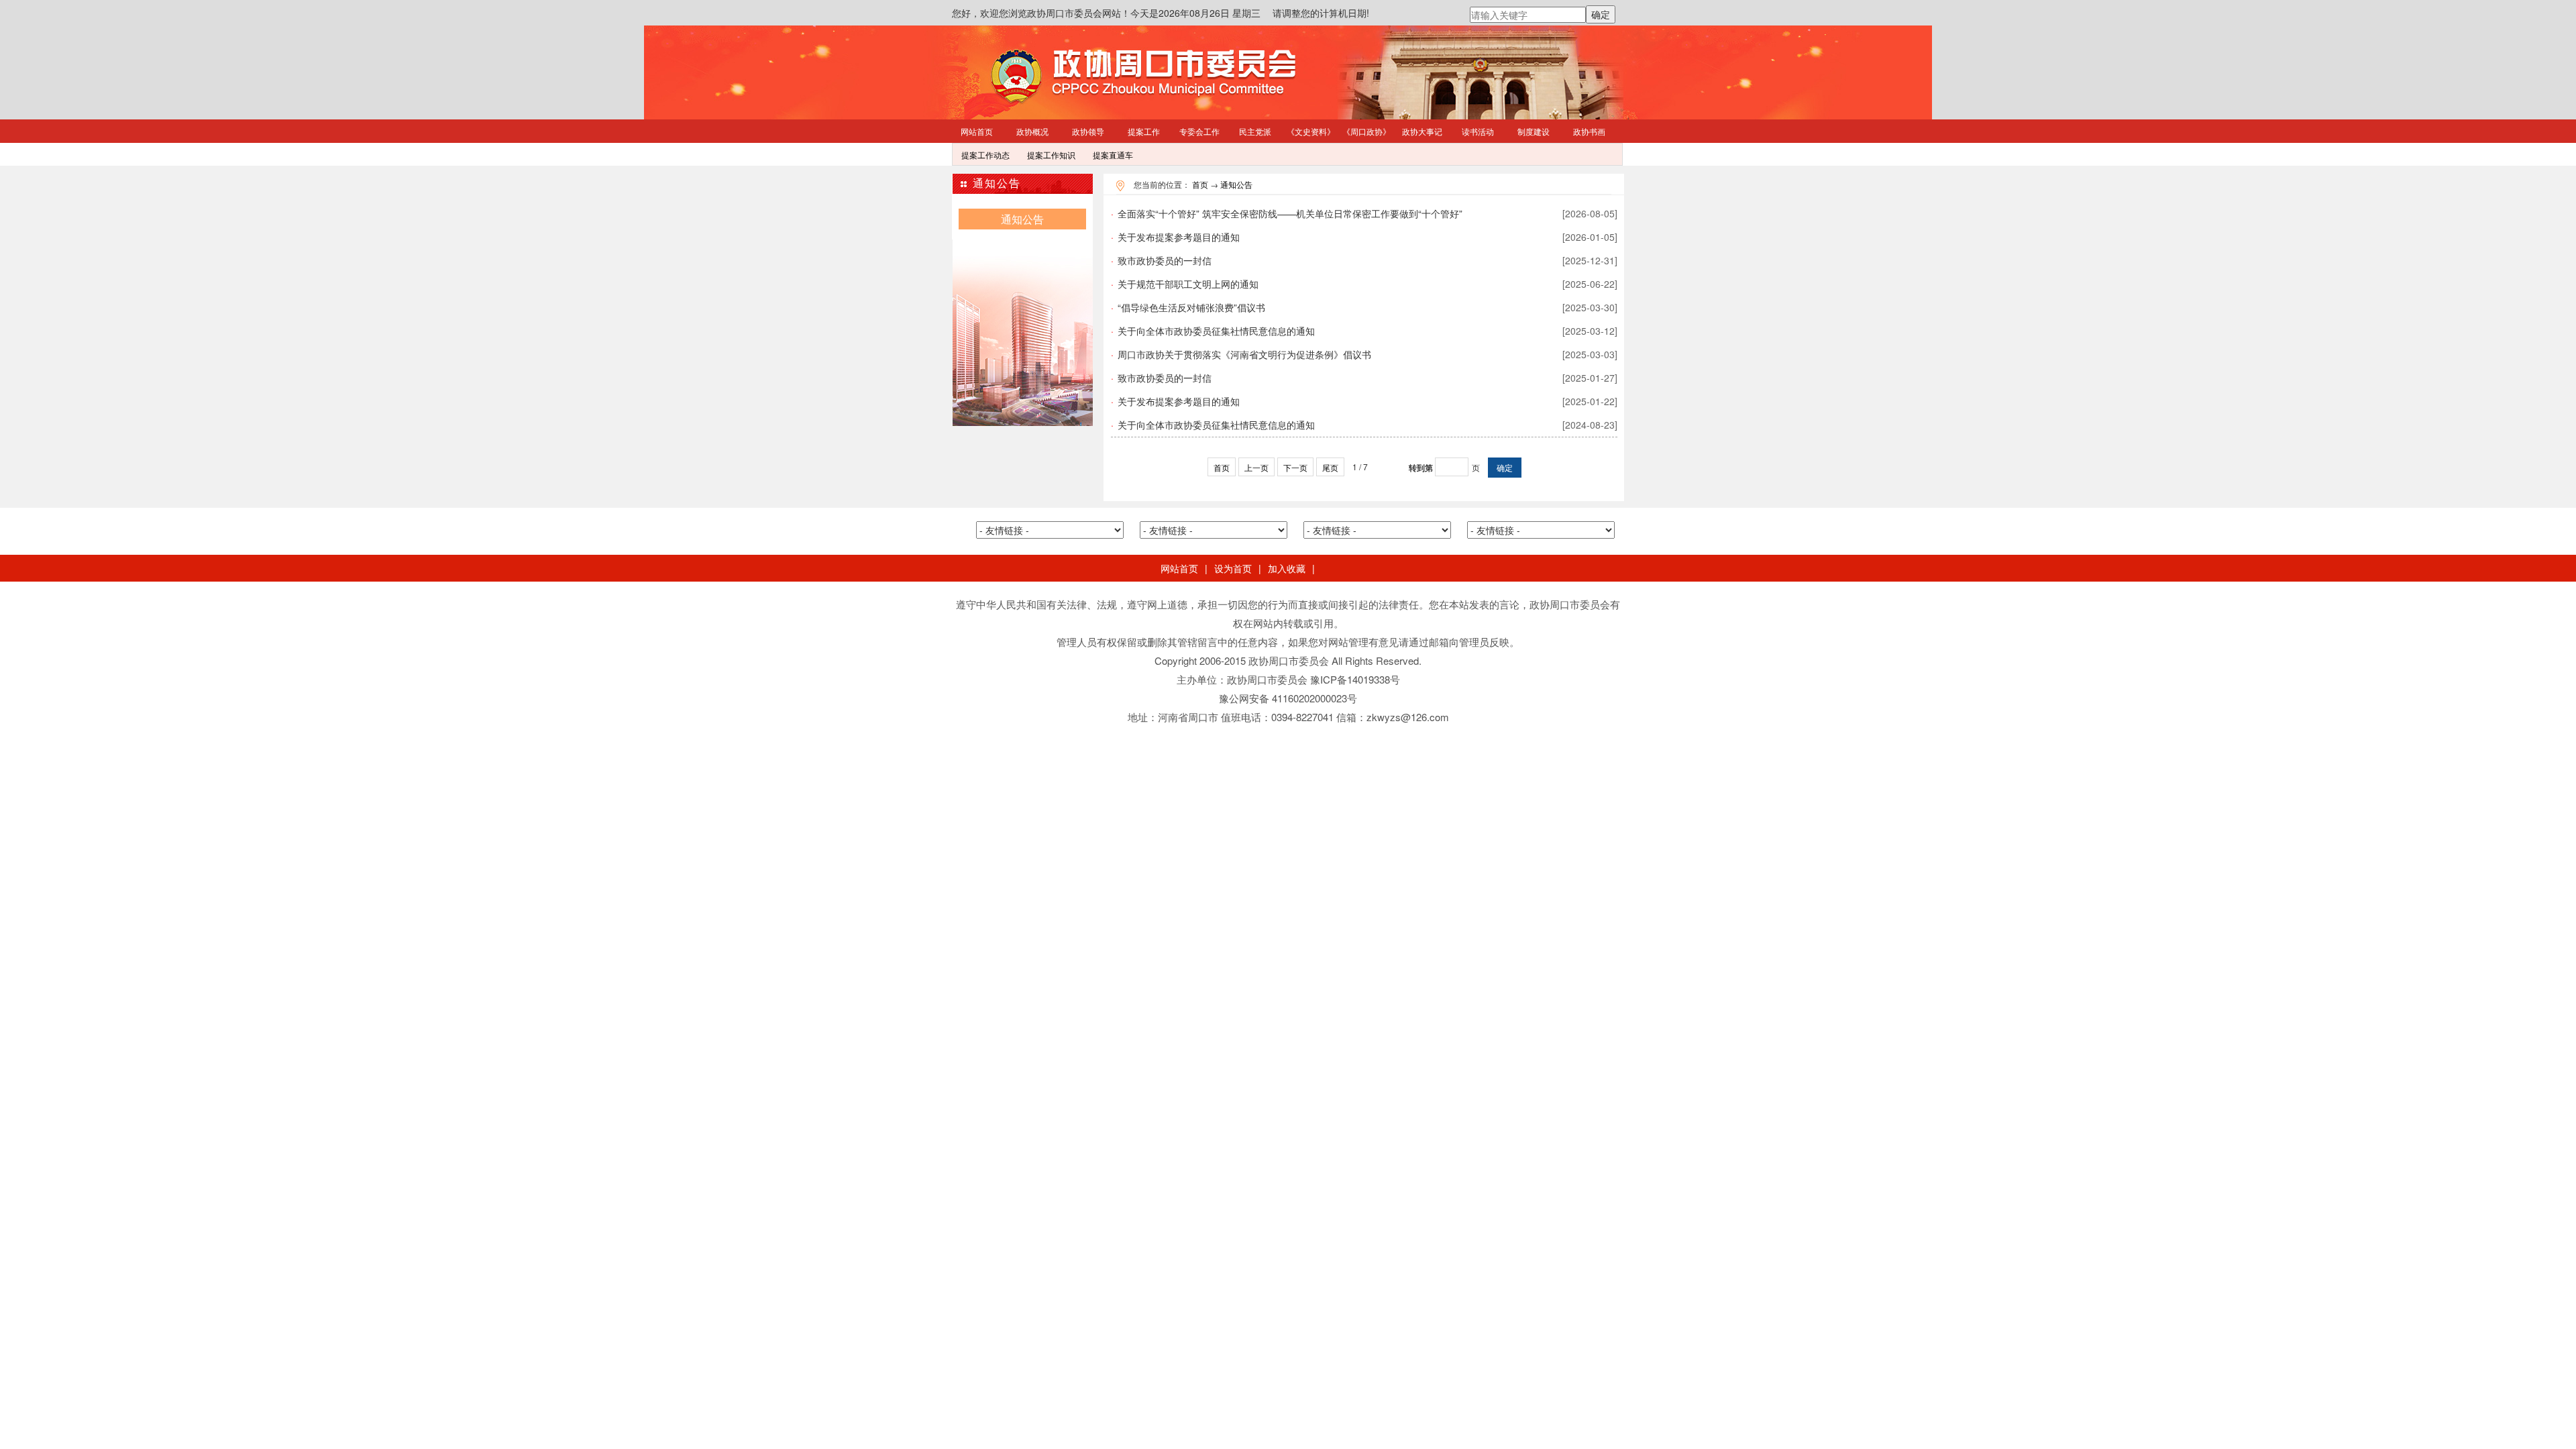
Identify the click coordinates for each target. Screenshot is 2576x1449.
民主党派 (1255, 131)
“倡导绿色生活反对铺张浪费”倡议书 (1364, 307)
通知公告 (1236, 184)
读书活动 (1478, 131)
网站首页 (977, 131)
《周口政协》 (1366, 131)
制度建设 (1534, 131)
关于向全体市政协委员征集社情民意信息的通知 (1364, 331)
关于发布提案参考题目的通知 (1364, 237)
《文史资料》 (1311, 131)
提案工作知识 (1051, 155)
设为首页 (1233, 568)
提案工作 (1144, 131)
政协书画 (1589, 131)
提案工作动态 (985, 155)
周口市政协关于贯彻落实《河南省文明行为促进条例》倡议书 (1364, 354)
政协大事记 (1422, 131)
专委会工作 (1199, 131)
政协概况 (1032, 131)
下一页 (1295, 467)
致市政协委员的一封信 (1364, 260)
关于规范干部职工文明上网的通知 (1364, 284)
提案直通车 (1113, 155)
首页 (1200, 184)
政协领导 (1088, 131)
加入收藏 (1287, 568)
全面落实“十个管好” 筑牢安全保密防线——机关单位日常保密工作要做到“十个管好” (1364, 213)
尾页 (1330, 467)
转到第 (1421, 468)
